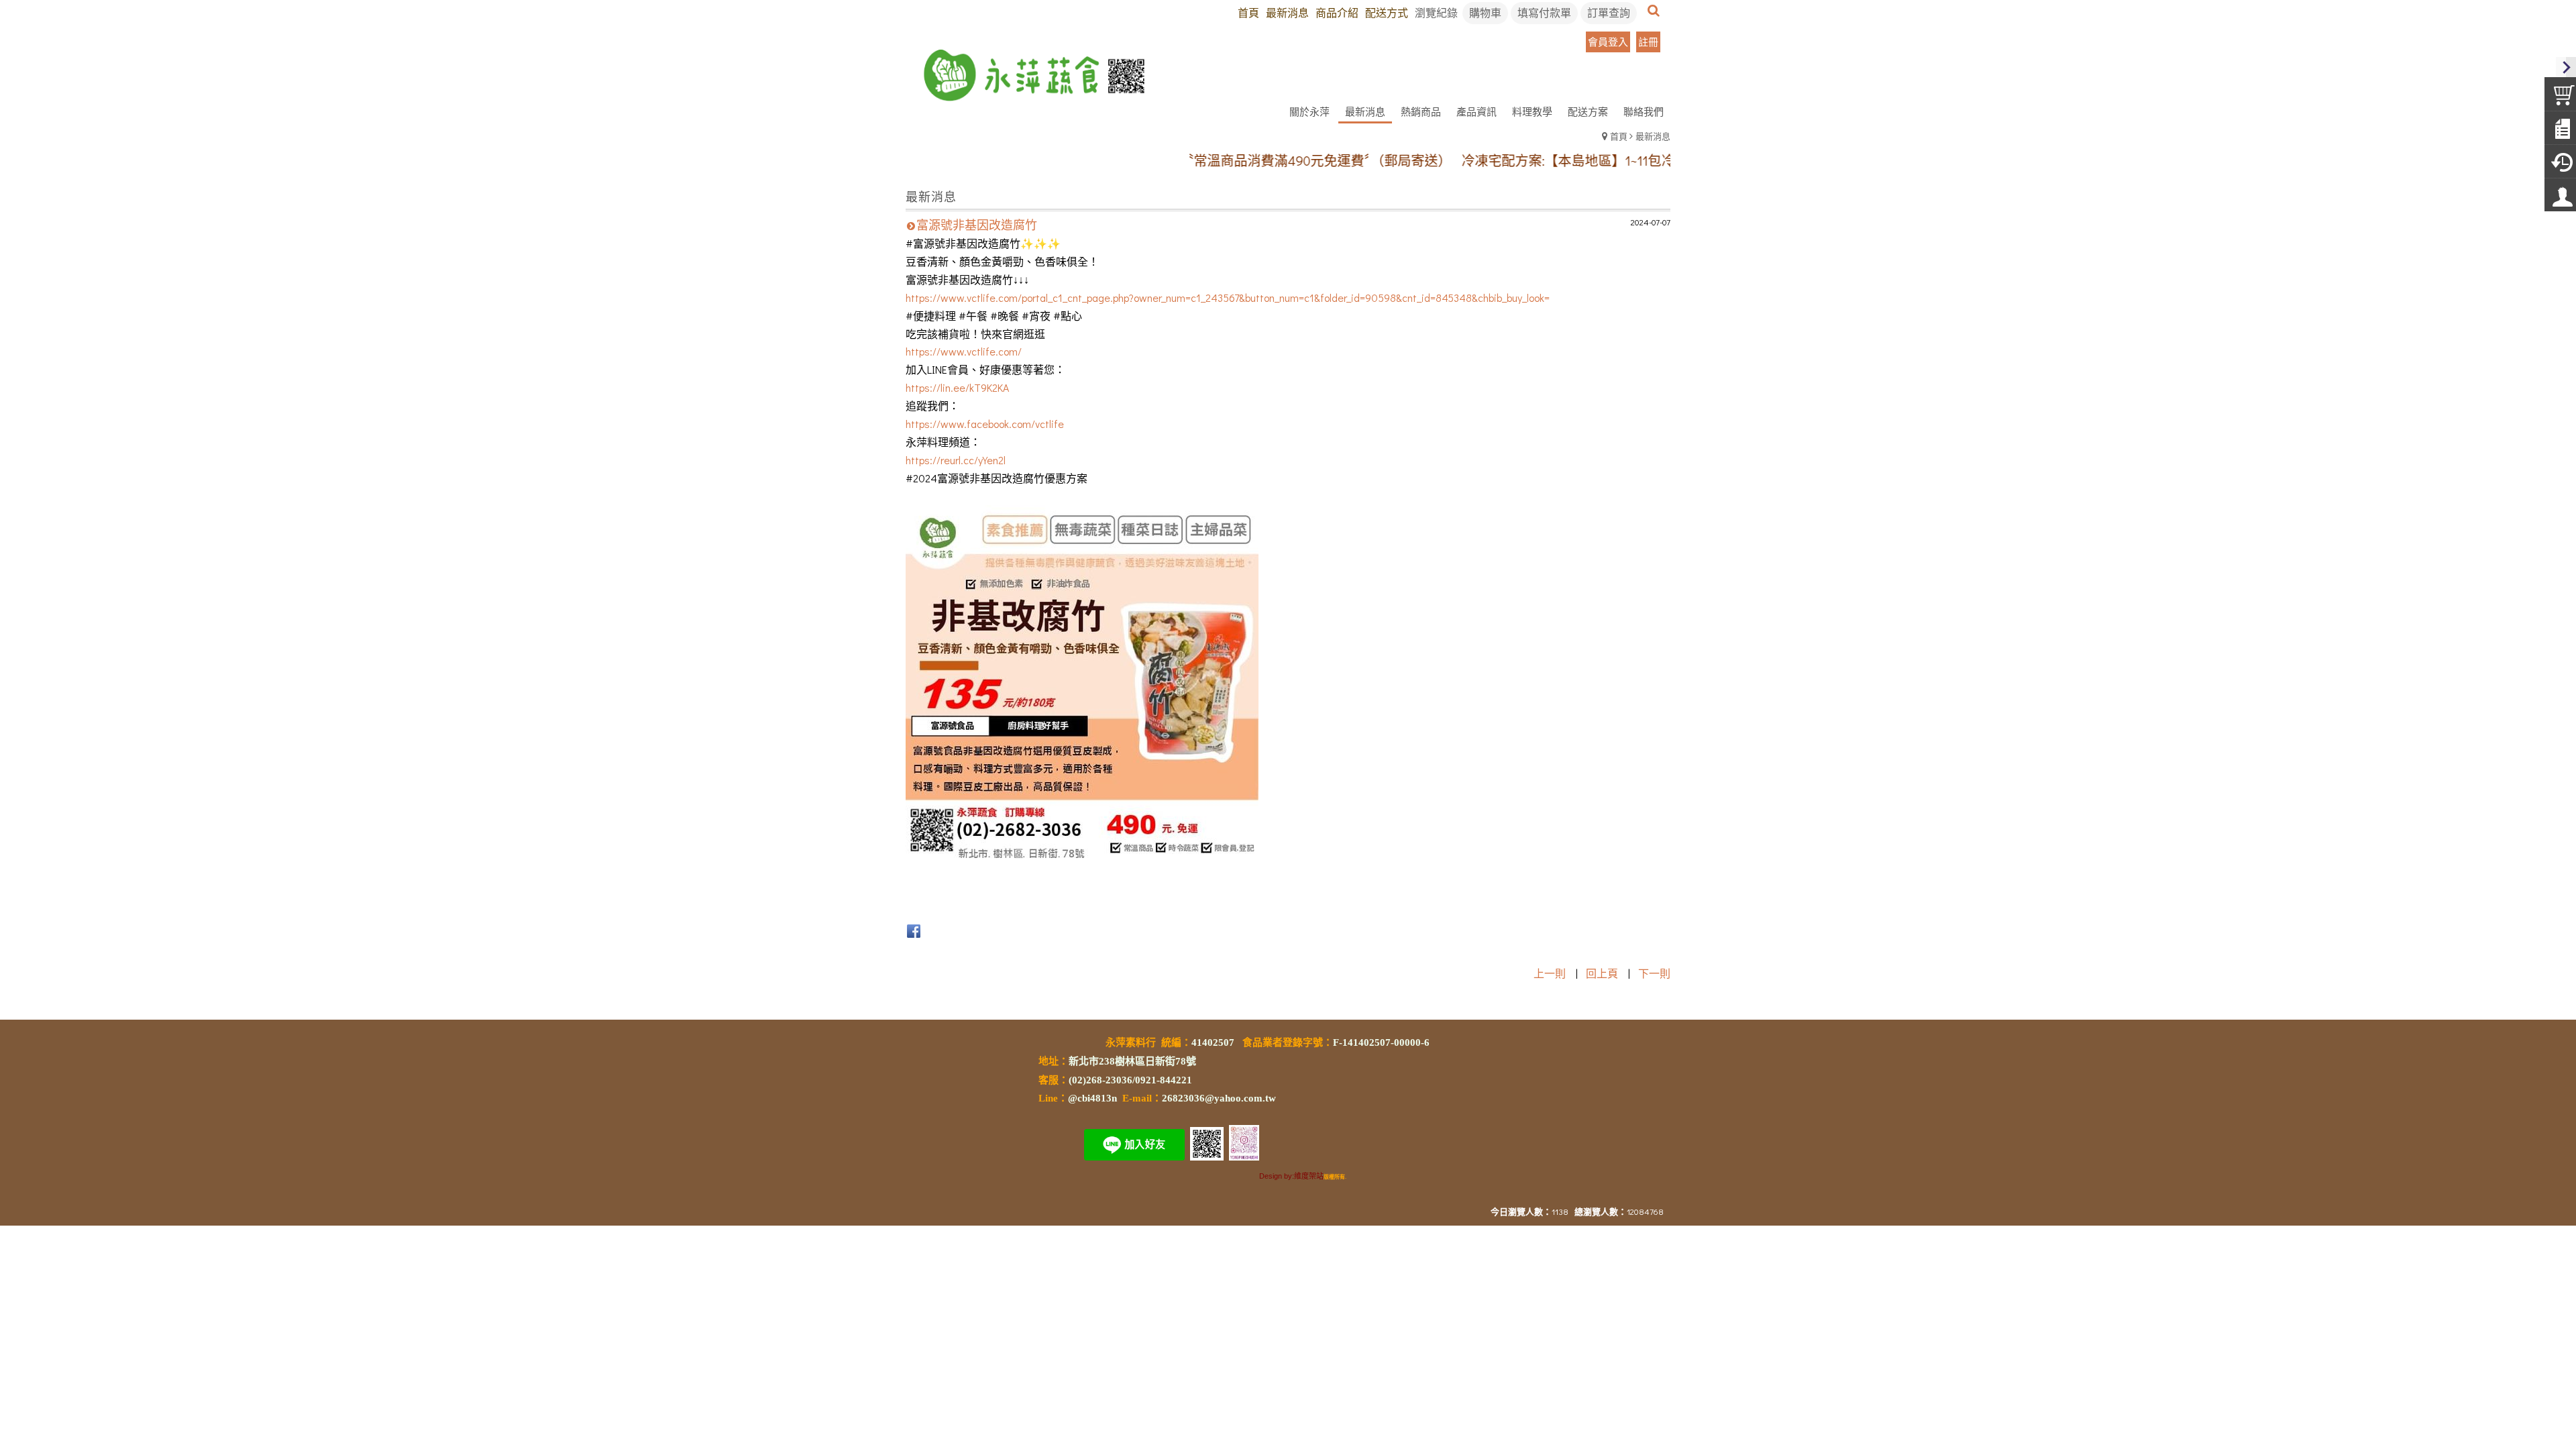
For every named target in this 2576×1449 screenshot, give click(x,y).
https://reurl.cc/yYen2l (956, 460)
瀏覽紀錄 (1436, 12)
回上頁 (1602, 973)
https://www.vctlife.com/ (964, 351)
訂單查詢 (1609, 12)
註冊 (1648, 42)
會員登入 (1608, 42)
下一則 (1654, 973)
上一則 (1550, 973)
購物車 (1485, 12)
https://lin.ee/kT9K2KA (957, 387)
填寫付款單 (1544, 12)
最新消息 (1653, 136)
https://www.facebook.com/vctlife (985, 424)
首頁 (1619, 136)
